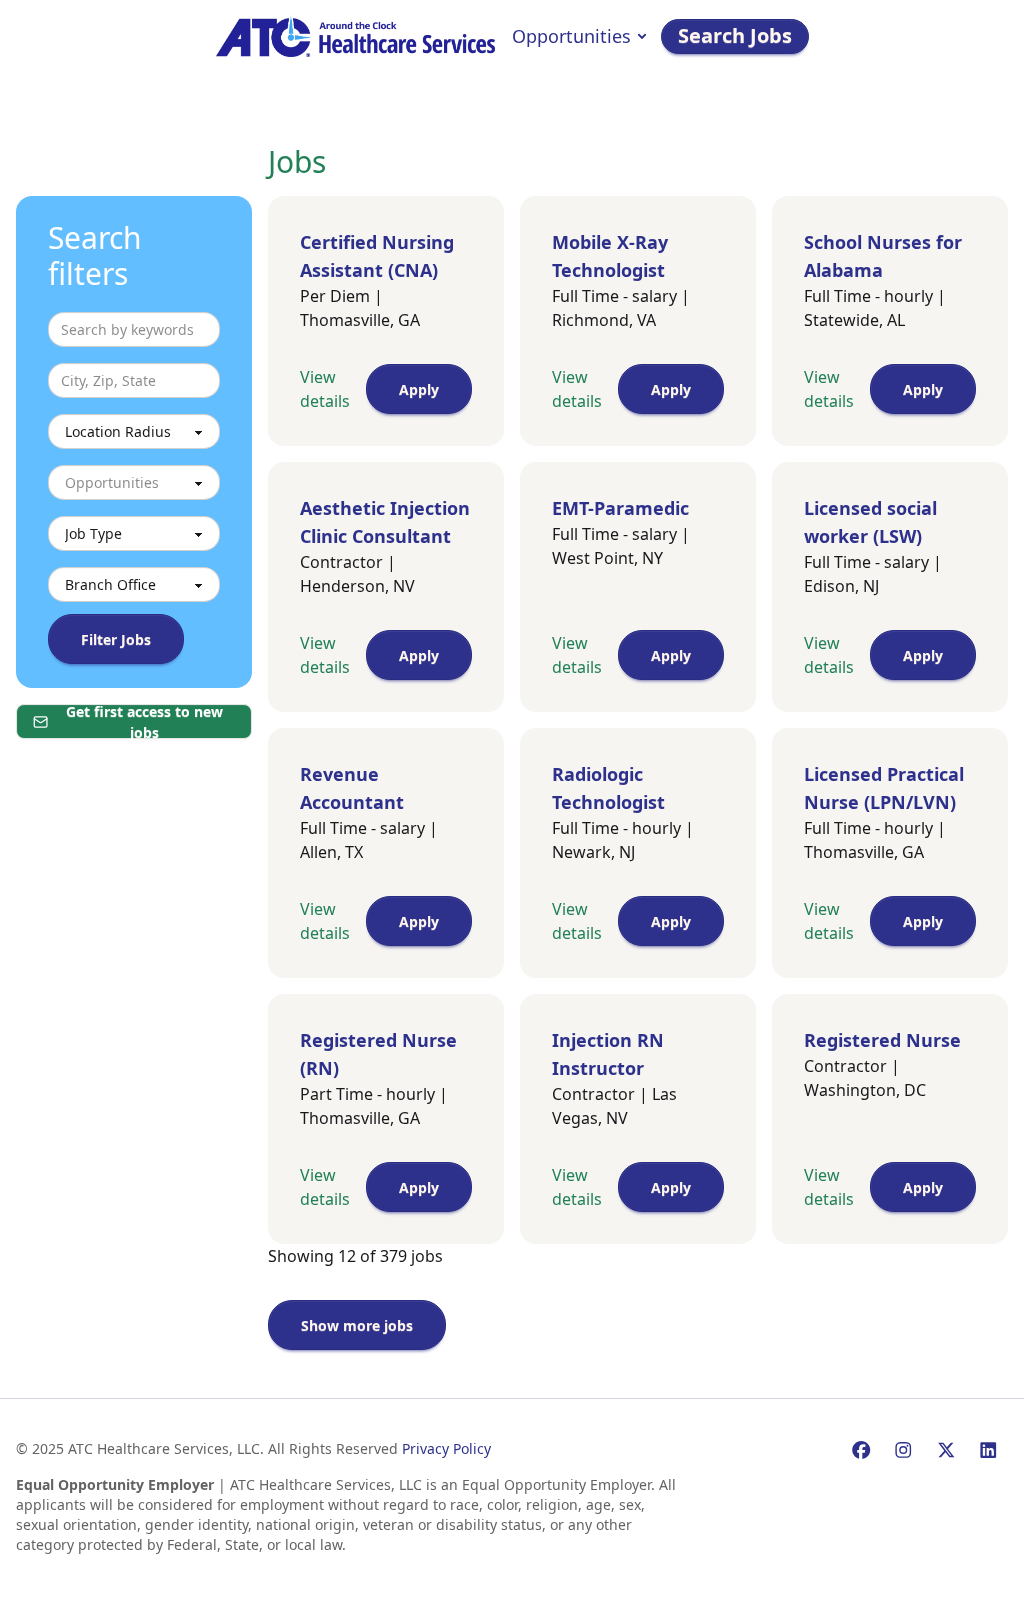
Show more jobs (357, 1325)
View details (325, 389)
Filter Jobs (116, 639)
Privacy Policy (446, 1448)
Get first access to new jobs (144, 721)
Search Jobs (735, 35)
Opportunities (571, 36)
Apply (419, 389)
